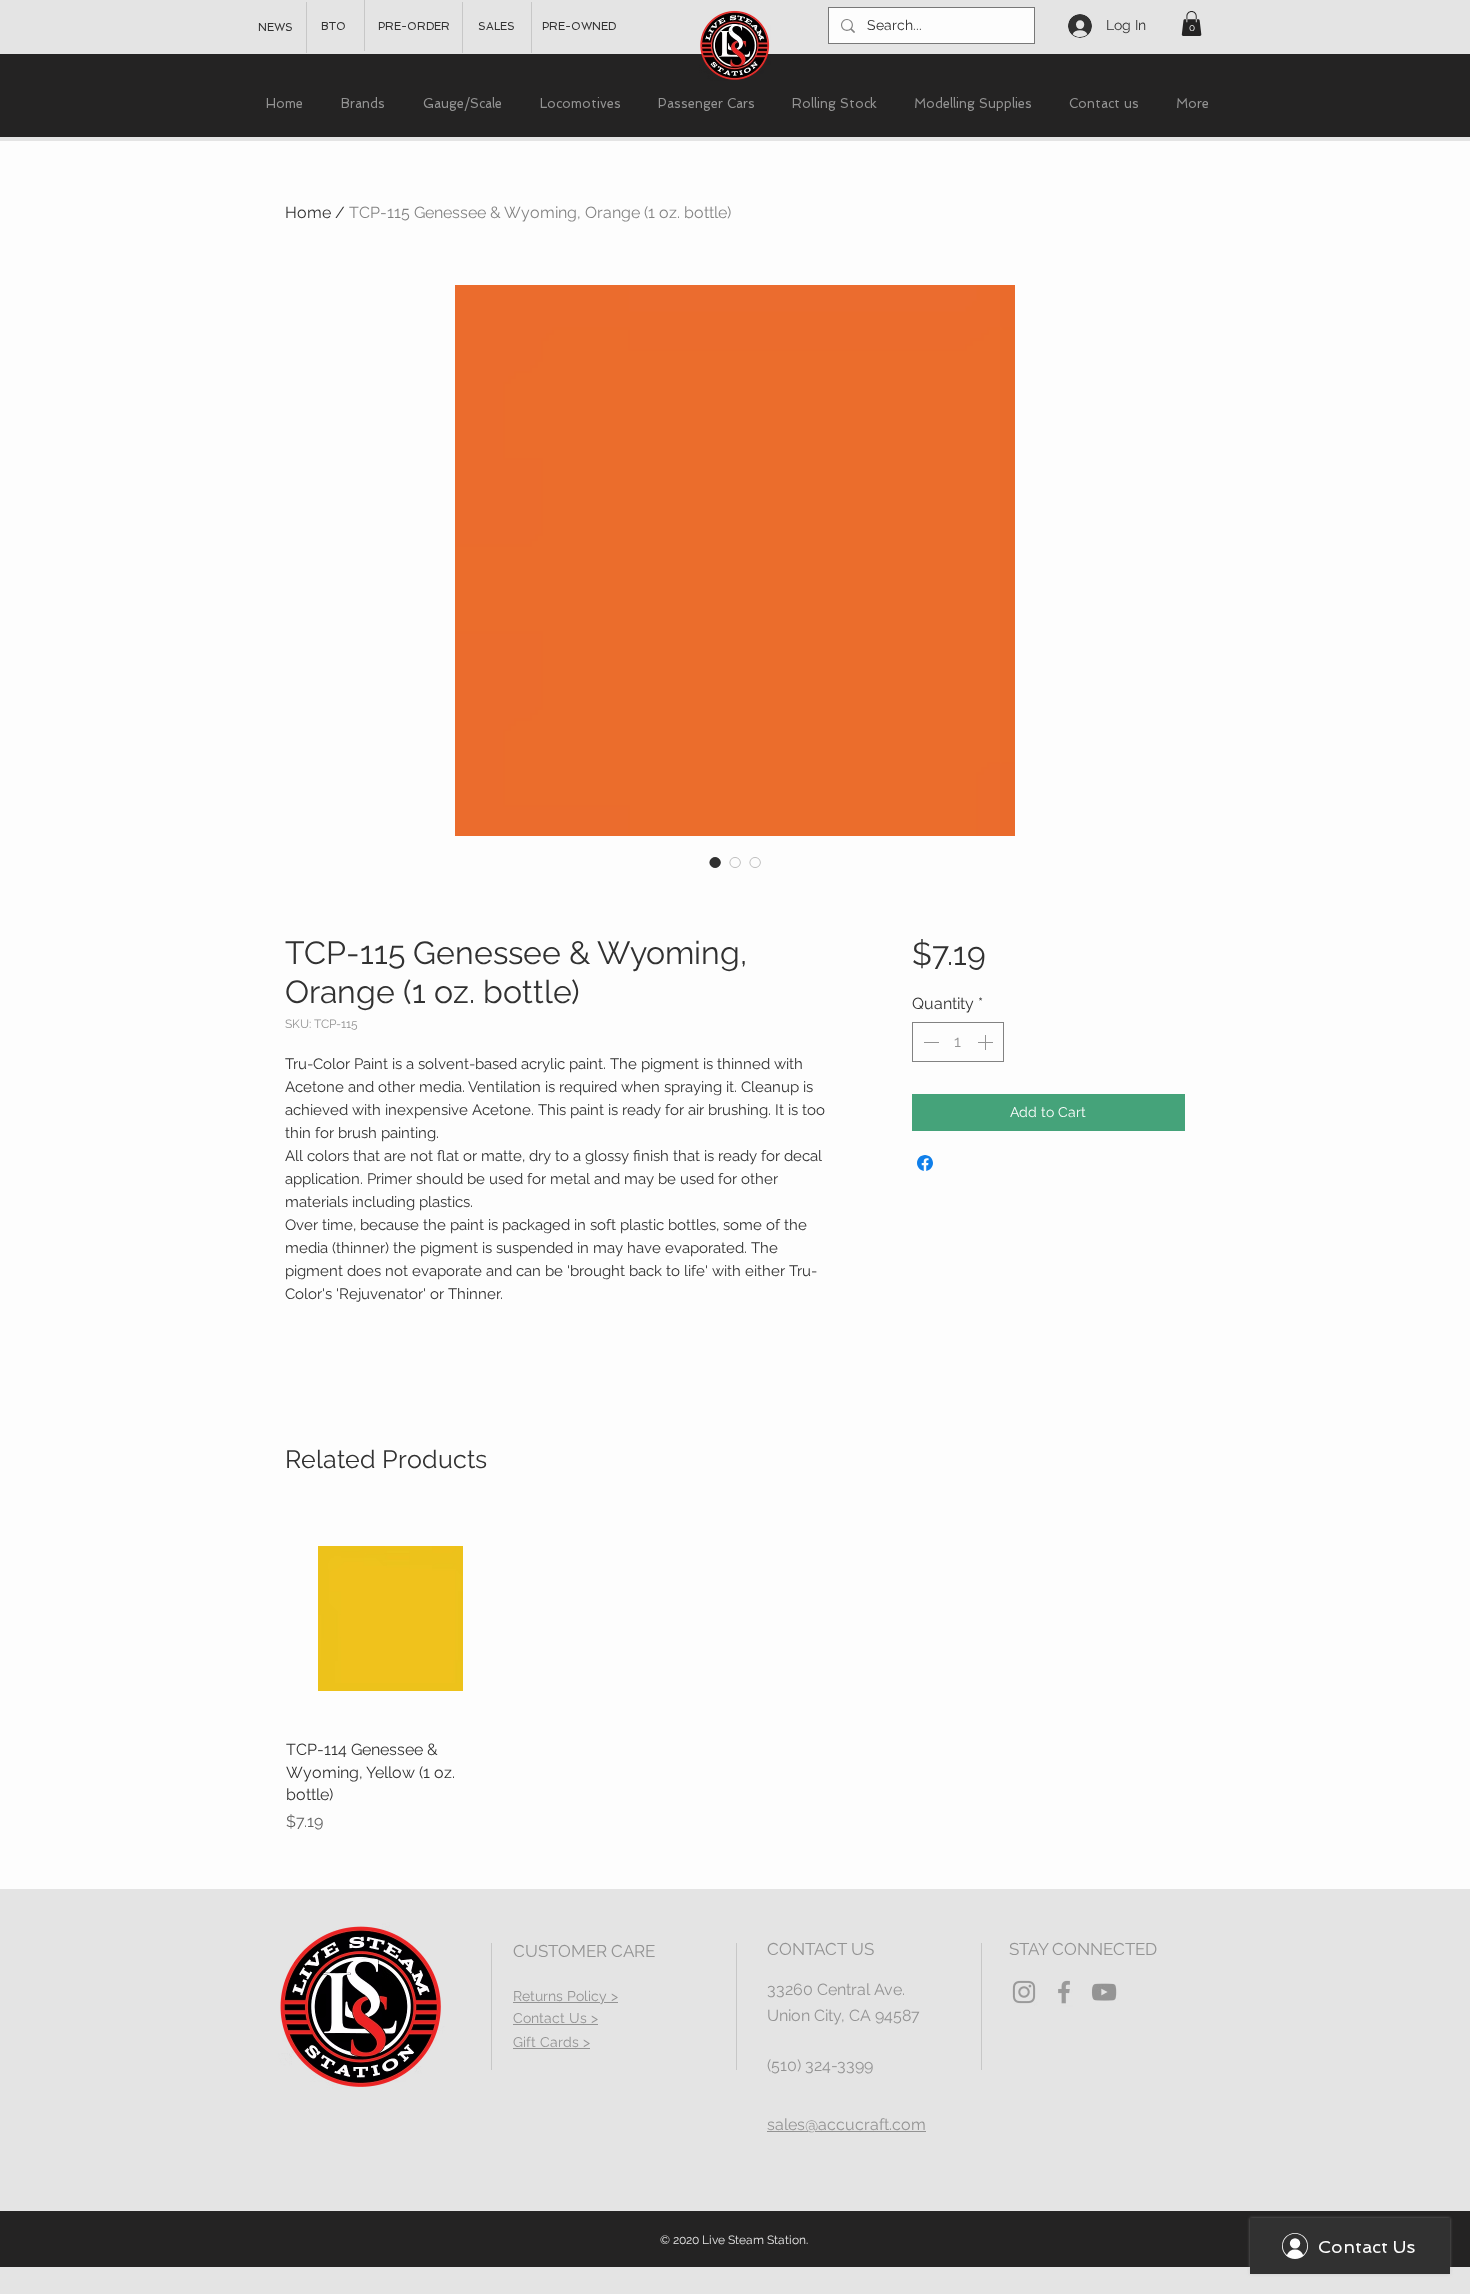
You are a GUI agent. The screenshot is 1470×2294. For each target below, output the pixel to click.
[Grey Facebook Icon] (1064, 1992)
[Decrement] (929, 1042)
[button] (1191, 23)
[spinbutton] (958, 1042)
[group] (735, 1674)
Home (308, 212)
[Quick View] (391, 1619)
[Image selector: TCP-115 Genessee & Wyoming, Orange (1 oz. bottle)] (715, 862)
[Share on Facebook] (925, 1163)
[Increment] (987, 1042)
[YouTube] (1104, 1992)
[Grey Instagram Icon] (1024, 1992)
